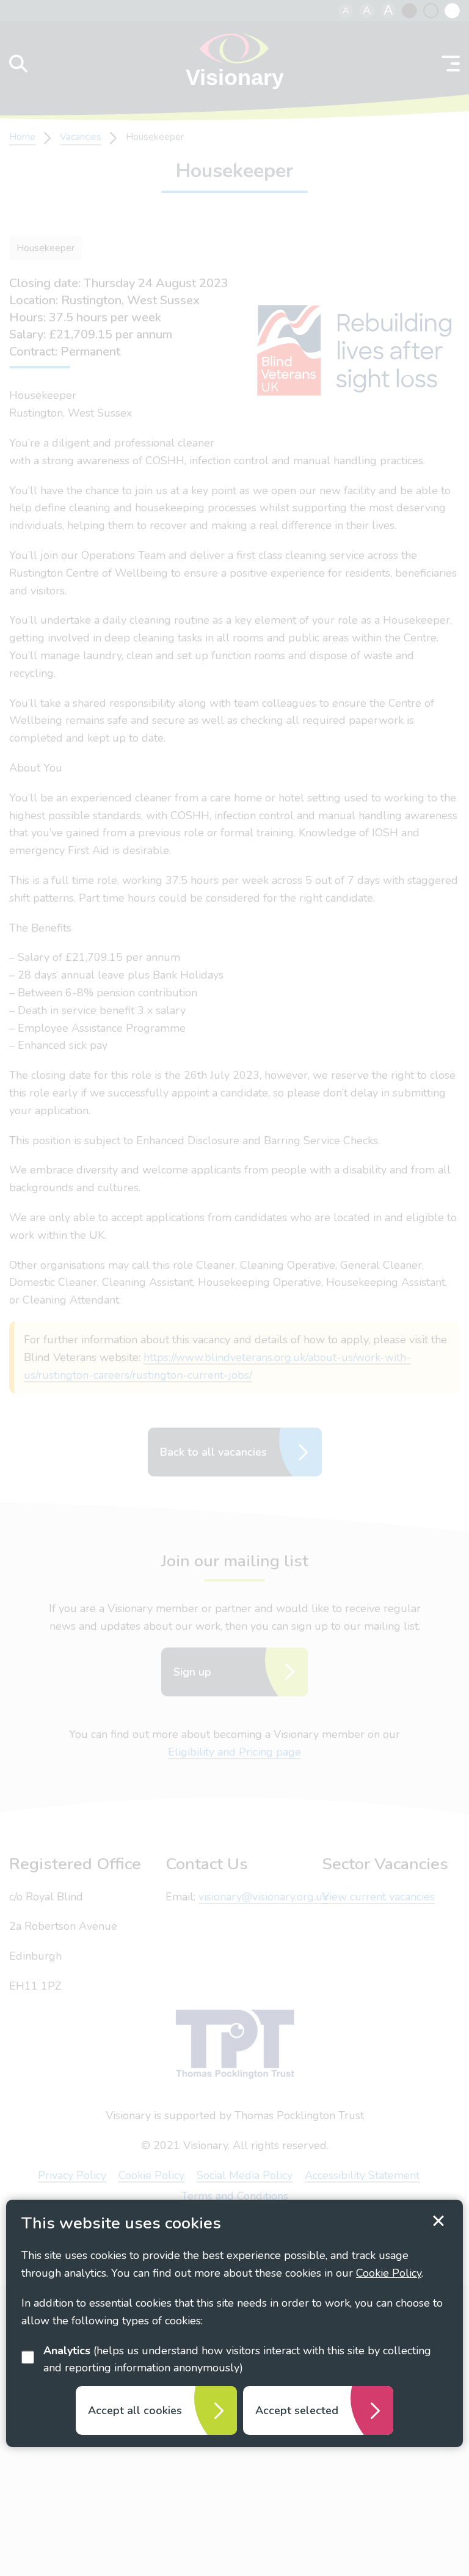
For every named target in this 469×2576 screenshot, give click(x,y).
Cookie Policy (389, 2273)
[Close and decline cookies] (438, 2221)
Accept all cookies (135, 2410)
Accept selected (297, 2410)
